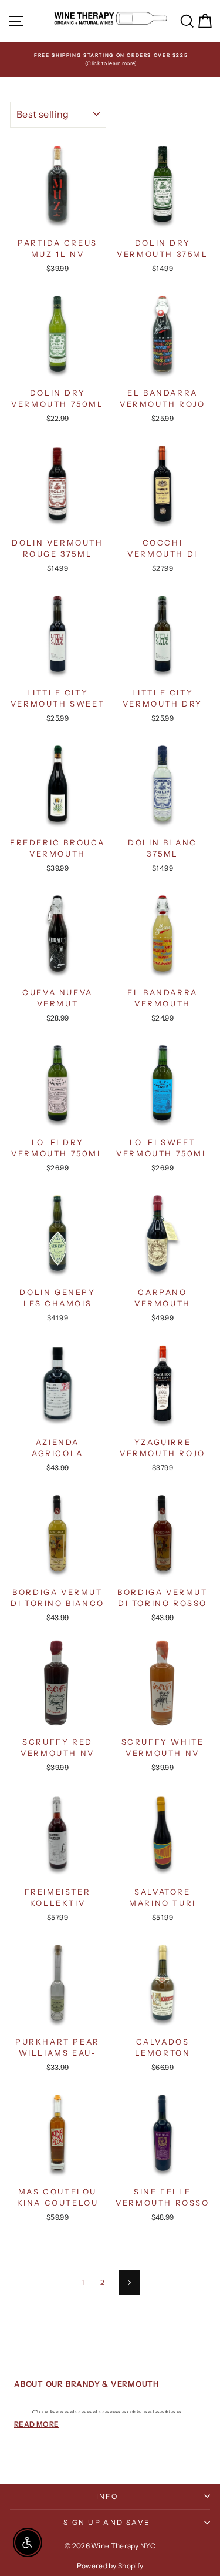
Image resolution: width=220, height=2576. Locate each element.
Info (107, 2496)
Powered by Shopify (110, 2566)
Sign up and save (107, 2522)
